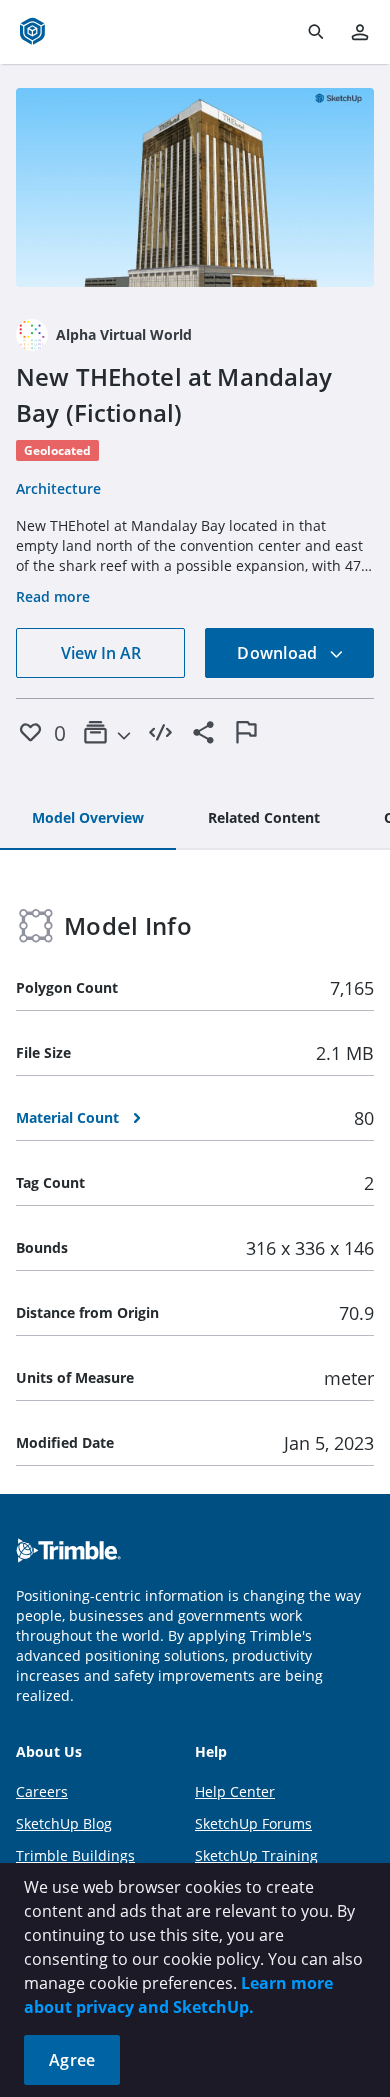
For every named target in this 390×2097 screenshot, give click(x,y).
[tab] (88, 819)
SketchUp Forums (253, 1823)
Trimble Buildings (75, 1855)
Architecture (58, 488)
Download (279, 653)
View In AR (101, 653)
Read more (53, 596)
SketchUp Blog (64, 1823)
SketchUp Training (256, 1855)
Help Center (235, 1791)
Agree (72, 2060)
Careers (42, 1791)
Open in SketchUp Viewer (195, 187)
